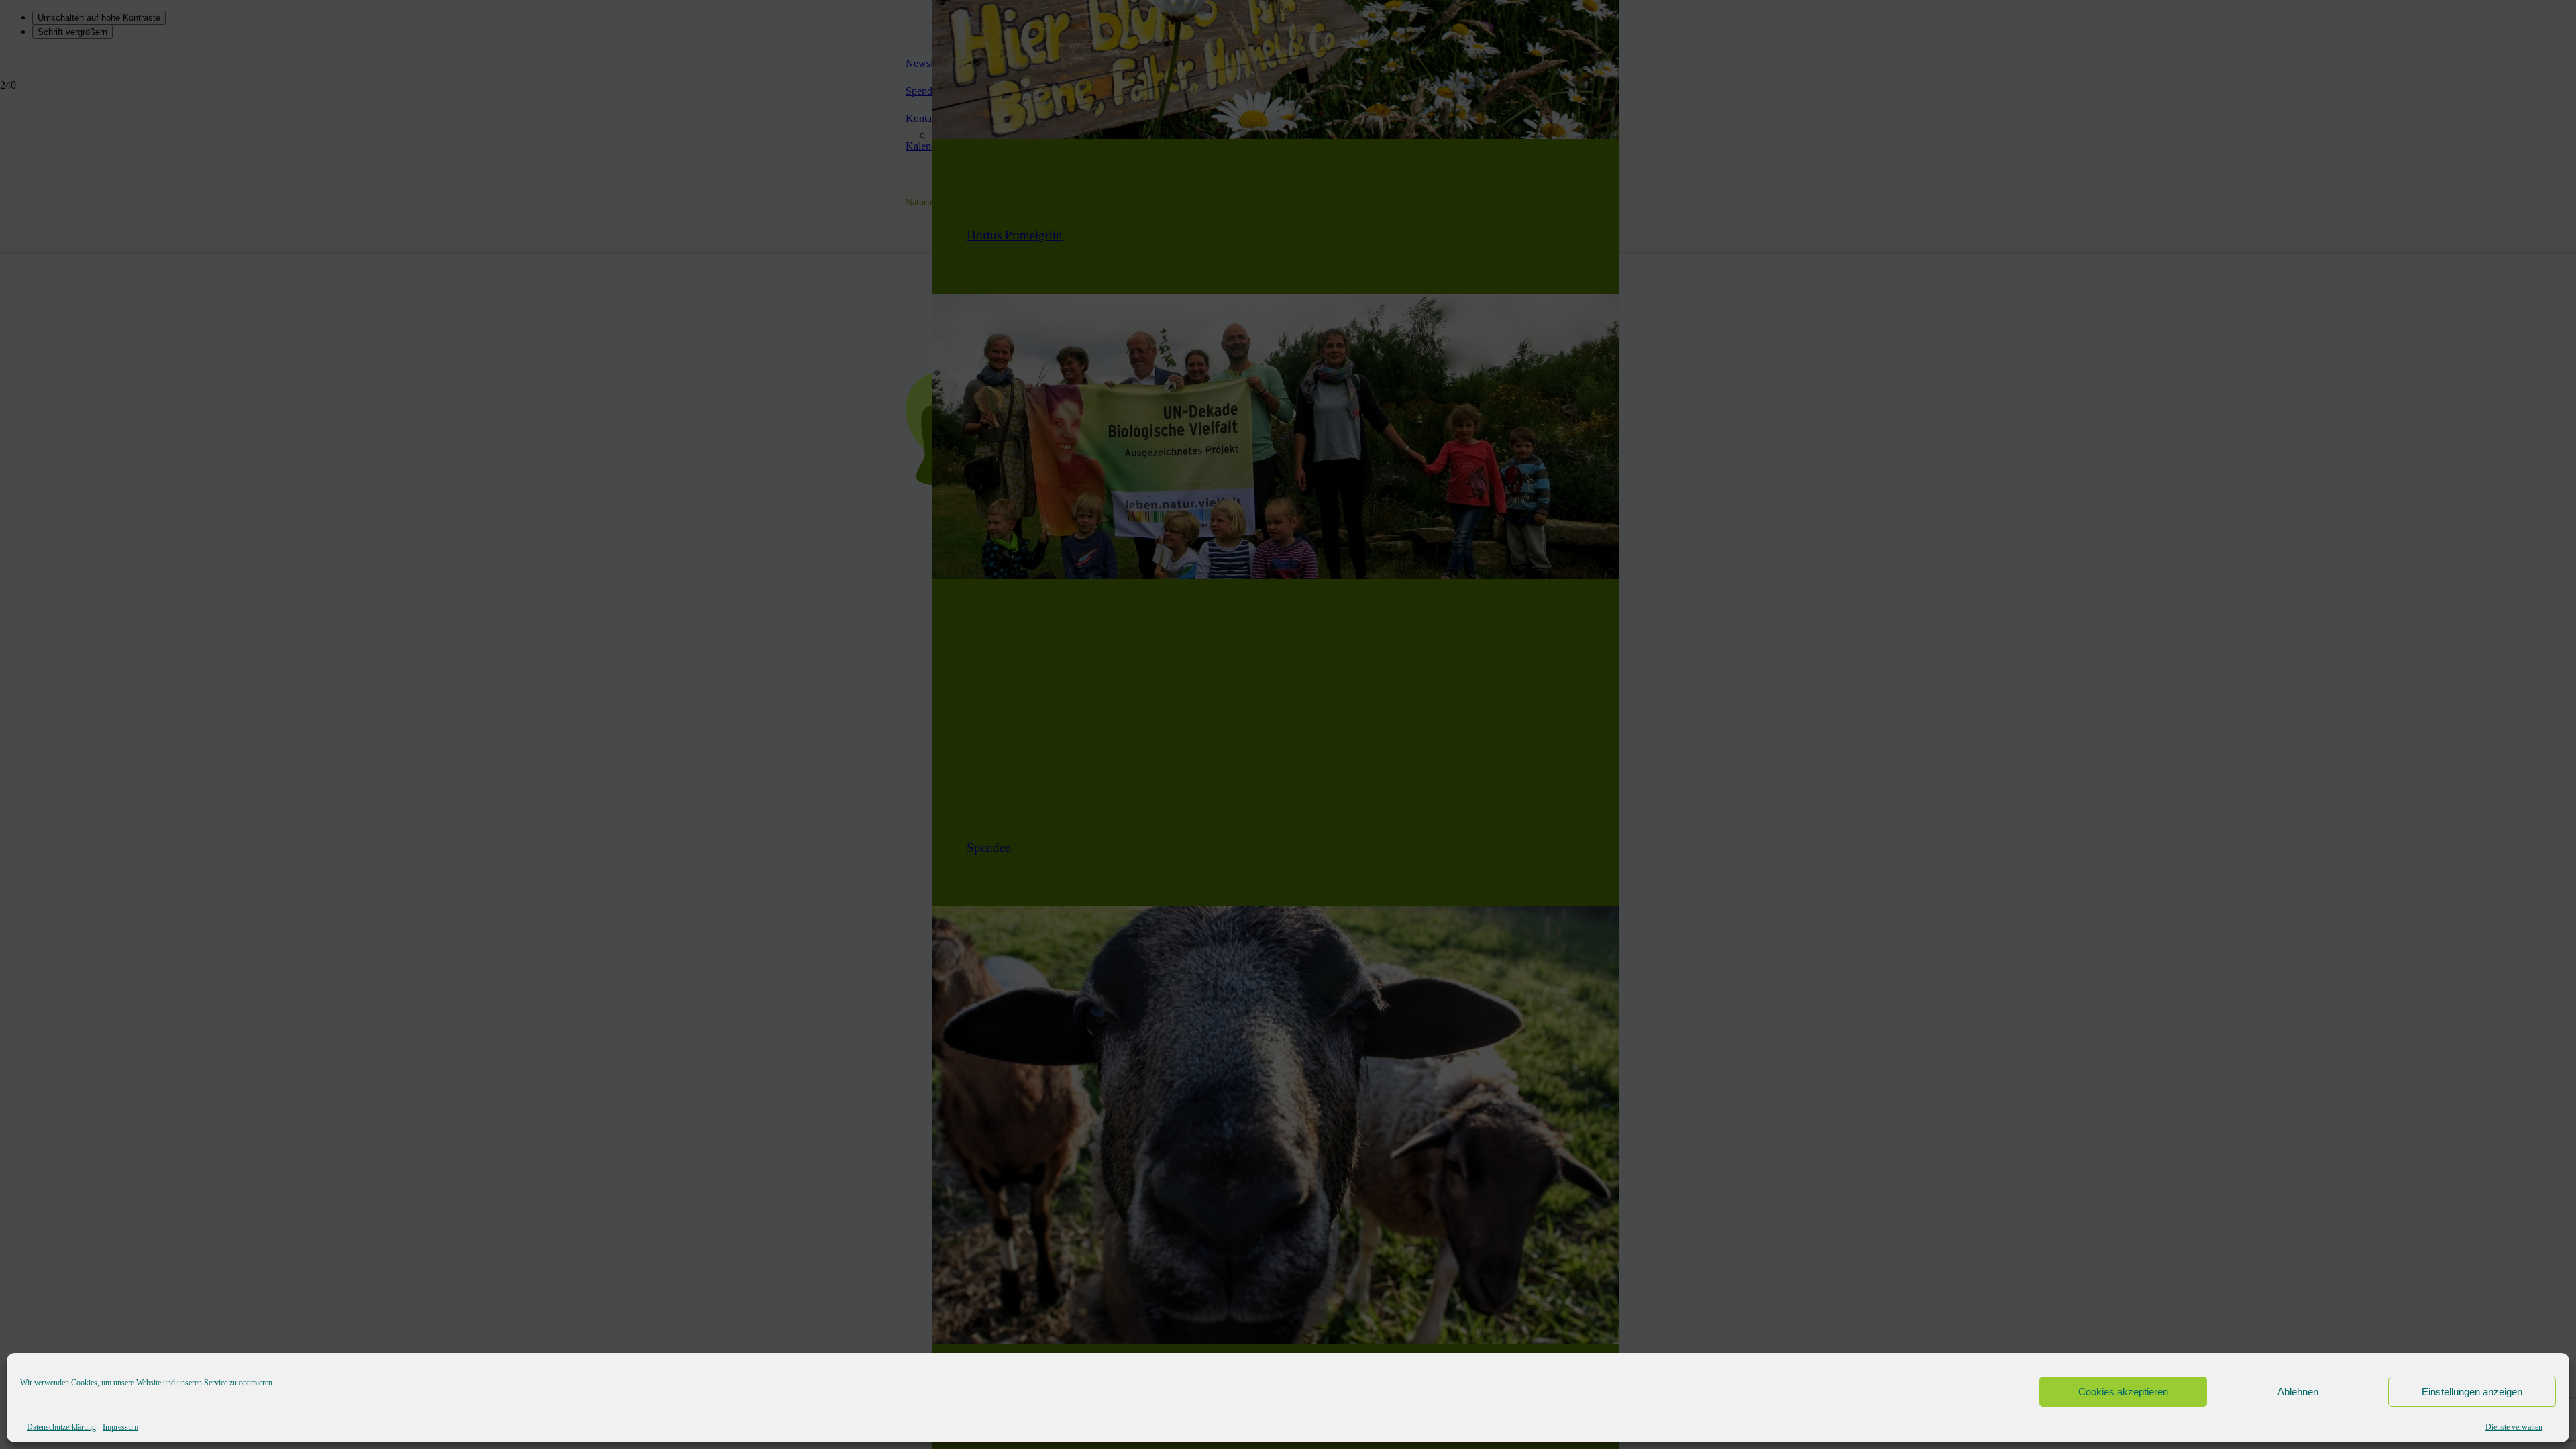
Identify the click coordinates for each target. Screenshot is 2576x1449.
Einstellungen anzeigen (2472, 1392)
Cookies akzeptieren (2123, 1392)
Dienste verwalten (2514, 1427)
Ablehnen (2298, 1392)
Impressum (120, 1427)
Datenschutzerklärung (61, 1427)
